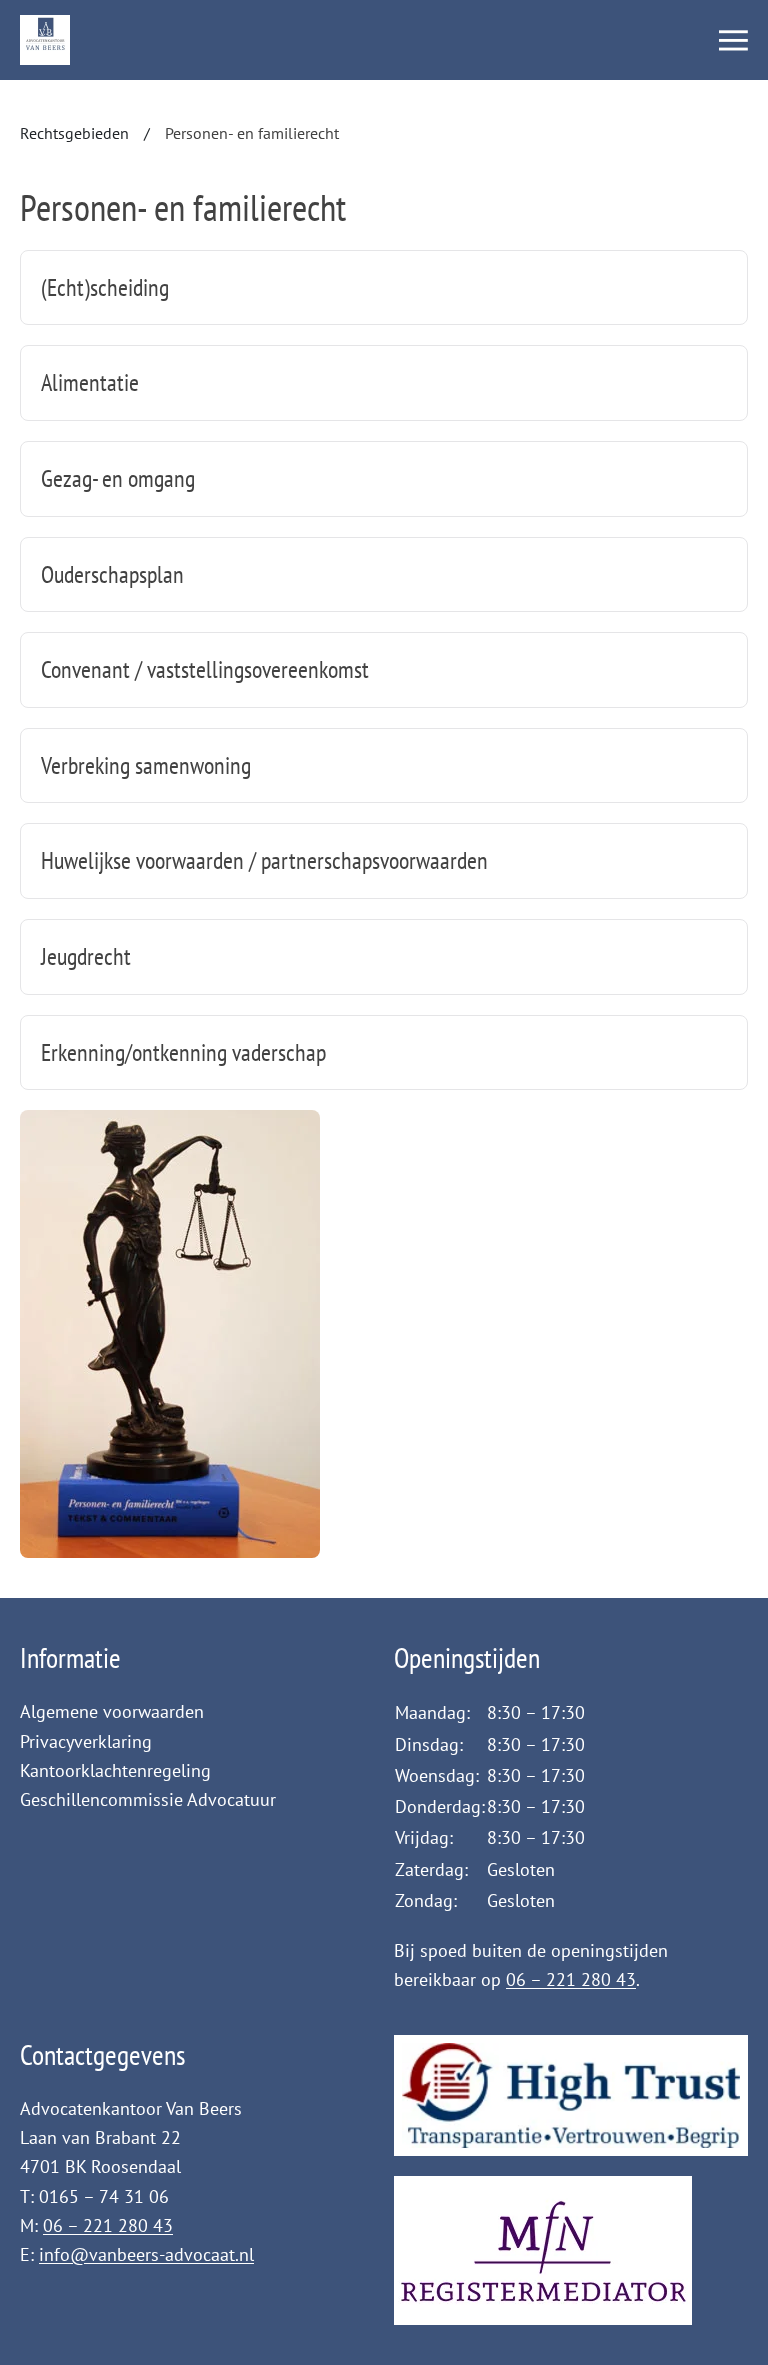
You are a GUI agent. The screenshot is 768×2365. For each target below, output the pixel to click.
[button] (733, 40)
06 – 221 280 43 (571, 1979)
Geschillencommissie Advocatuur (148, 1799)
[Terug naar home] (45, 40)
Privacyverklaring (86, 1741)
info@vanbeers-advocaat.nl (146, 2254)
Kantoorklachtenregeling (115, 1770)
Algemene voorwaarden (112, 1711)
